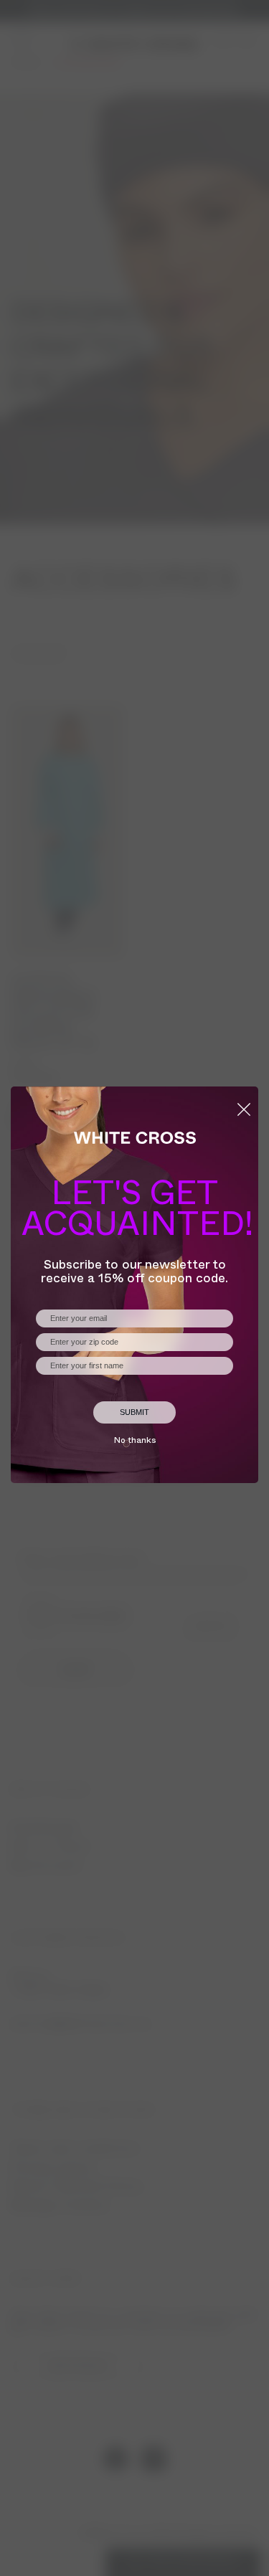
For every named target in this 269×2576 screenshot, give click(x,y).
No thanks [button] (135, 1441)
